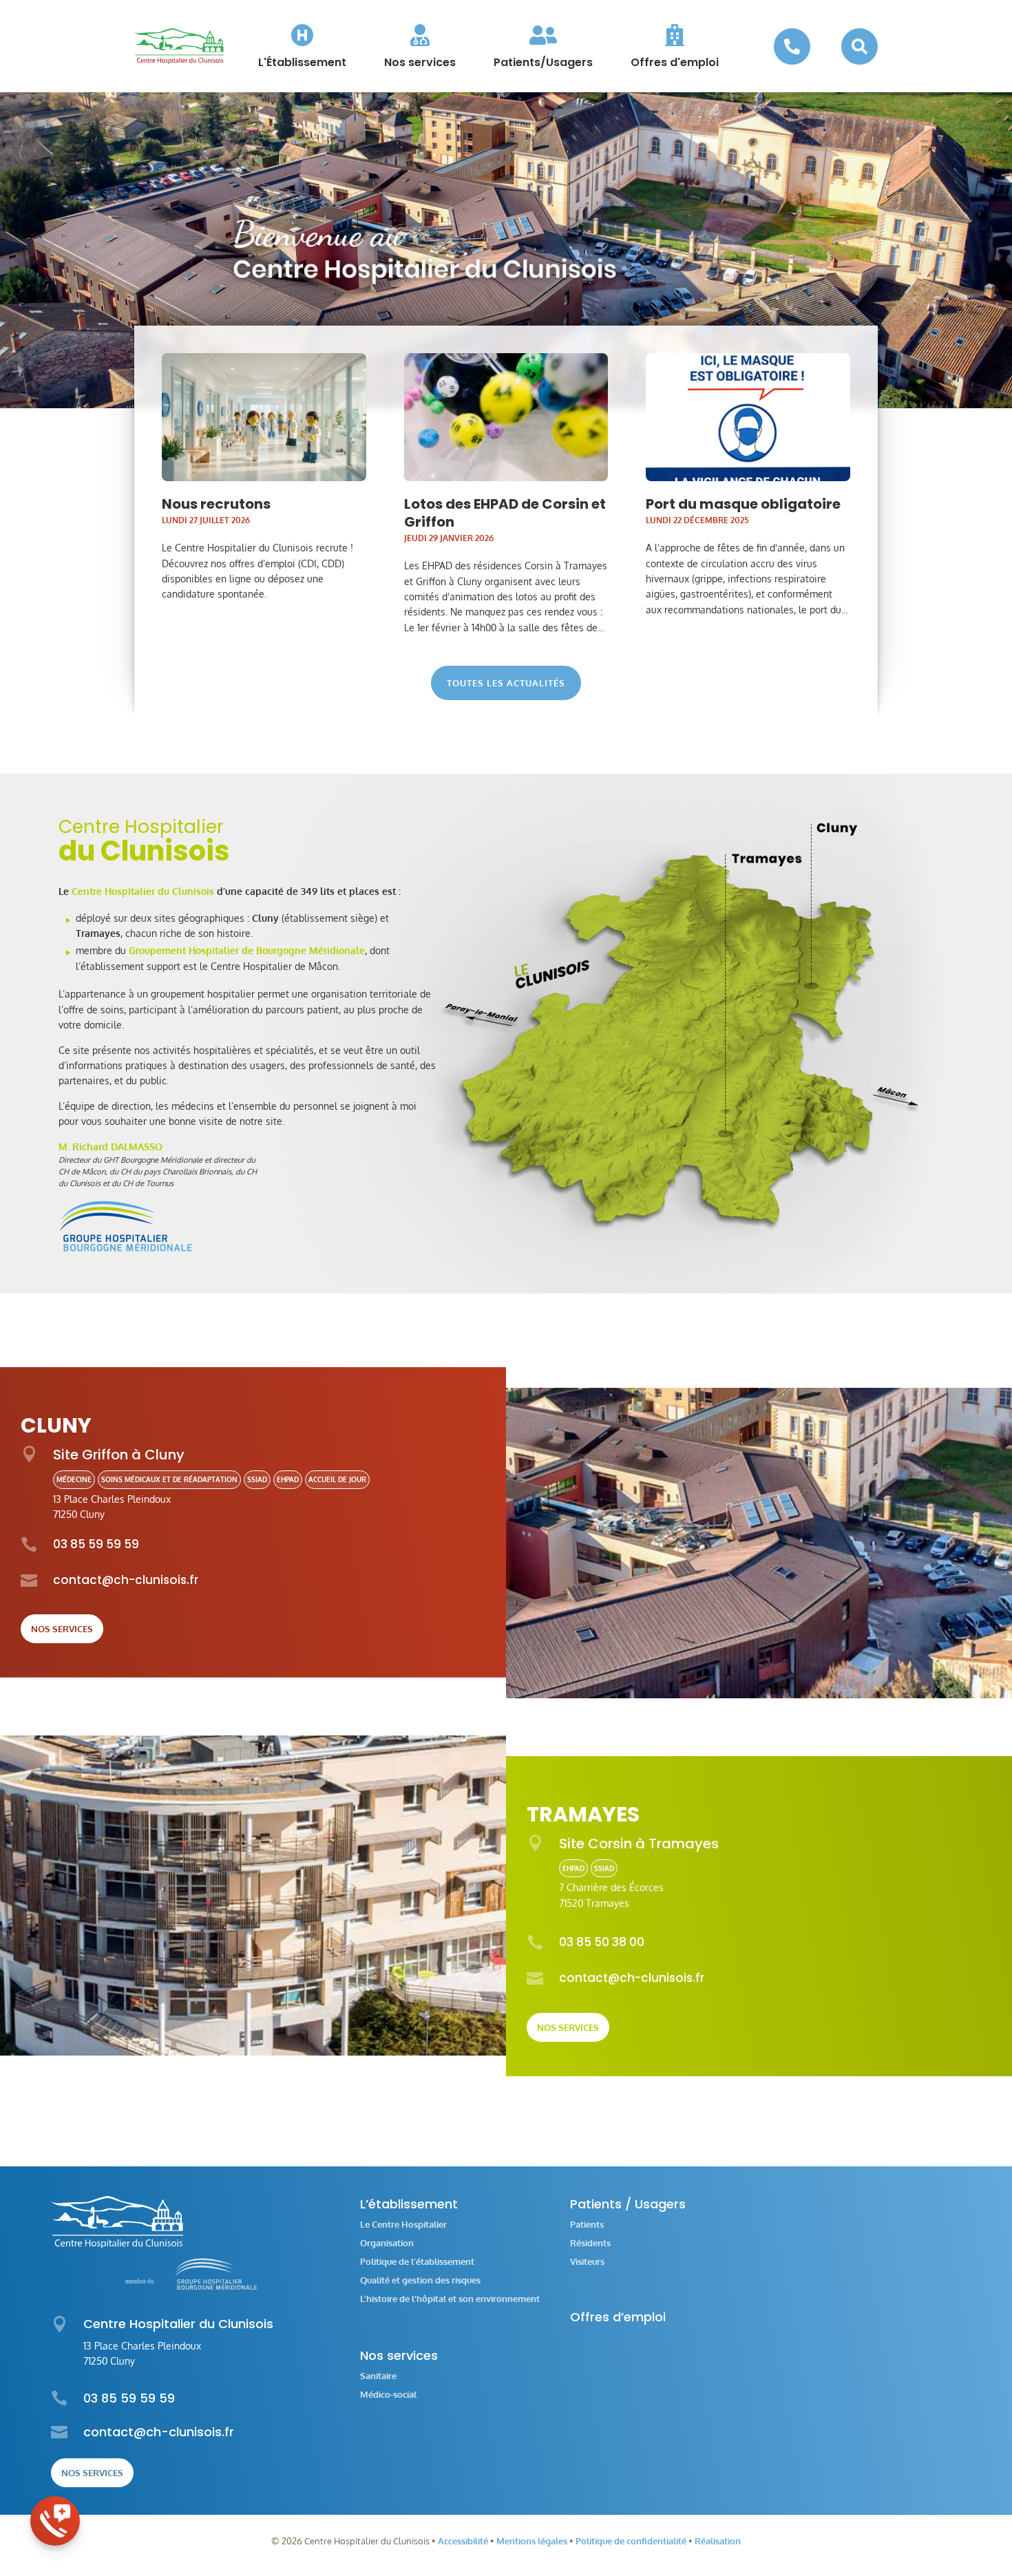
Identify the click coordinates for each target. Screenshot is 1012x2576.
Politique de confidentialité (631, 2541)
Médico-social (388, 2395)
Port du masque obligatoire (743, 504)
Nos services (62, 1629)
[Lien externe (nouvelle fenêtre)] (126, 1248)
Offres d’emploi (618, 2317)
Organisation (387, 2243)
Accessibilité (463, 2541)
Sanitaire (378, 2376)
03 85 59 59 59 (96, 1544)
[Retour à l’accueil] (179, 46)
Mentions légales (532, 2541)
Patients (587, 2225)
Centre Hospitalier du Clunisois (143, 891)
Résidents (590, 2243)
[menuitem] (302, 46)
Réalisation (718, 2541)
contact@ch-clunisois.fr (126, 1580)
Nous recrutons (216, 504)
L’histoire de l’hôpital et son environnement (450, 2299)
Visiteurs (587, 2262)
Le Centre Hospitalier (403, 2225)
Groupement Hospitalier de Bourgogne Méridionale (247, 950)
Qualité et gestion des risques (420, 2280)
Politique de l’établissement (417, 2262)
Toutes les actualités (506, 683)
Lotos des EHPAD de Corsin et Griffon (505, 513)
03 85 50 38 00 (602, 1942)
